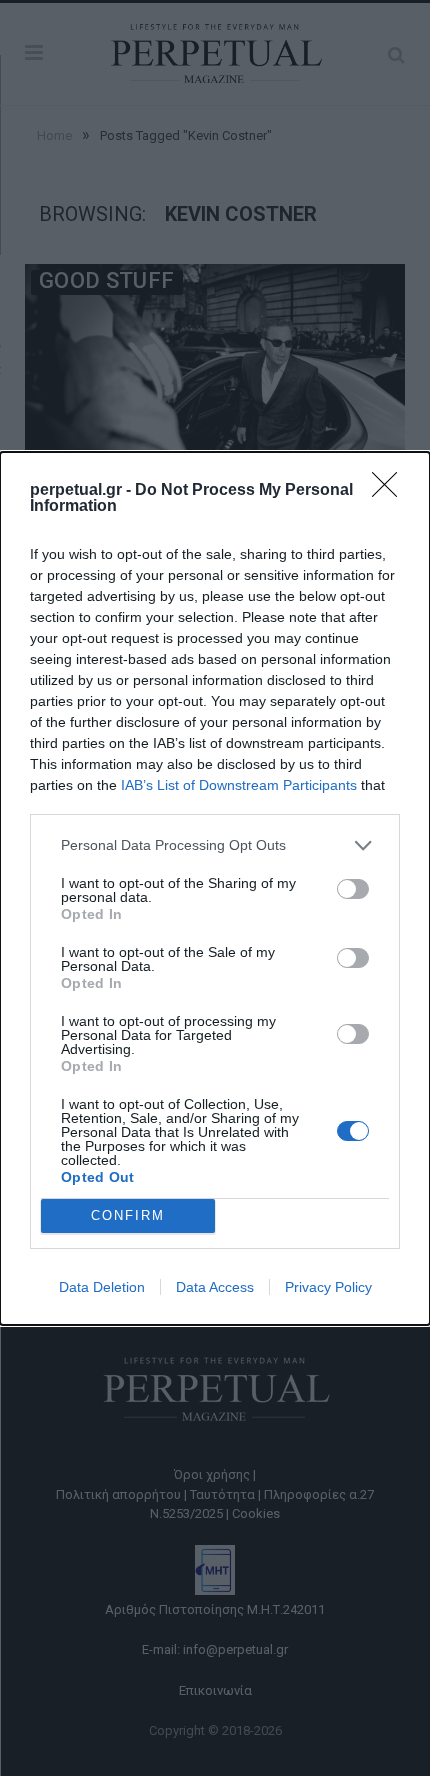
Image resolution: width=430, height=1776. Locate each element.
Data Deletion (102, 1287)
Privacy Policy (328, 1287)
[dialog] (215, 888)
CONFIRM (128, 1215)
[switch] (353, 889)
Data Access (215, 1287)
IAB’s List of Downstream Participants (239, 785)
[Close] (391, 491)
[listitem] (215, 845)
